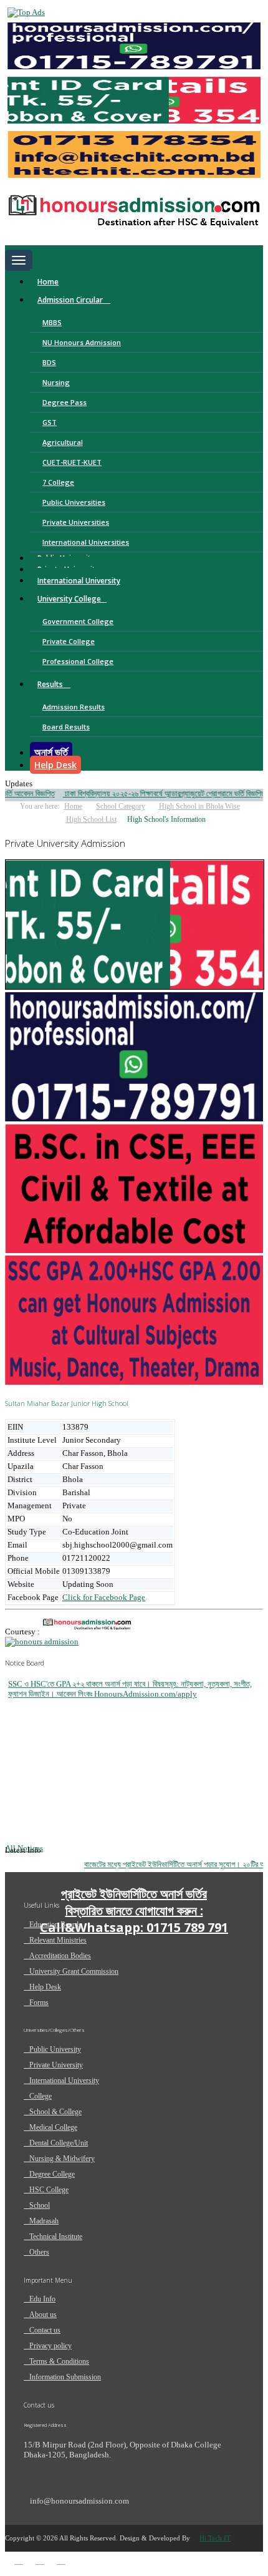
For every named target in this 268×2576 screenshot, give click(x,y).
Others (39, 2252)
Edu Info (42, 2299)
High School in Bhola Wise (199, 806)
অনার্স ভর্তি (51, 752)
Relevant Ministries (58, 1940)
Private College (69, 641)
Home (48, 282)
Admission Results (74, 707)
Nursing (56, 382)
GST (50, 422)
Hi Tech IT (215, 2538)
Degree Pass (65, 402)
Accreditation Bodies (60, 1956)
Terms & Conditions (59, 2361)
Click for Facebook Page (104, 1597)
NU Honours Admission (82, 342)
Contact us (45, 2330)
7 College (58, 482)
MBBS (52, 322)
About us (43, 2315)
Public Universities (74, 502)
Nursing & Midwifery (62, 2159)
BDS (49, 362)
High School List (91, 819)
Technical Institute (56, 2237)
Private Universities (76, 522)
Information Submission (65, 2377)
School (40, 2205)
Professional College (78, 661)
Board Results (66, 727)
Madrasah (44, 2221)
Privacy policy (50, 2346)
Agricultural (63, 442)
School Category (121, 806)
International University (79, 581)
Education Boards (55, 1925)
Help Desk (55, 765)
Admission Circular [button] (71, 300)
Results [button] (51, 684)
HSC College (49, 2190)
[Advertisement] (98, 2062)
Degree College (52, 2174)
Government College (78, 621)
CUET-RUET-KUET (72, 462)
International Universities (86, 542)
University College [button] (69, 599)
